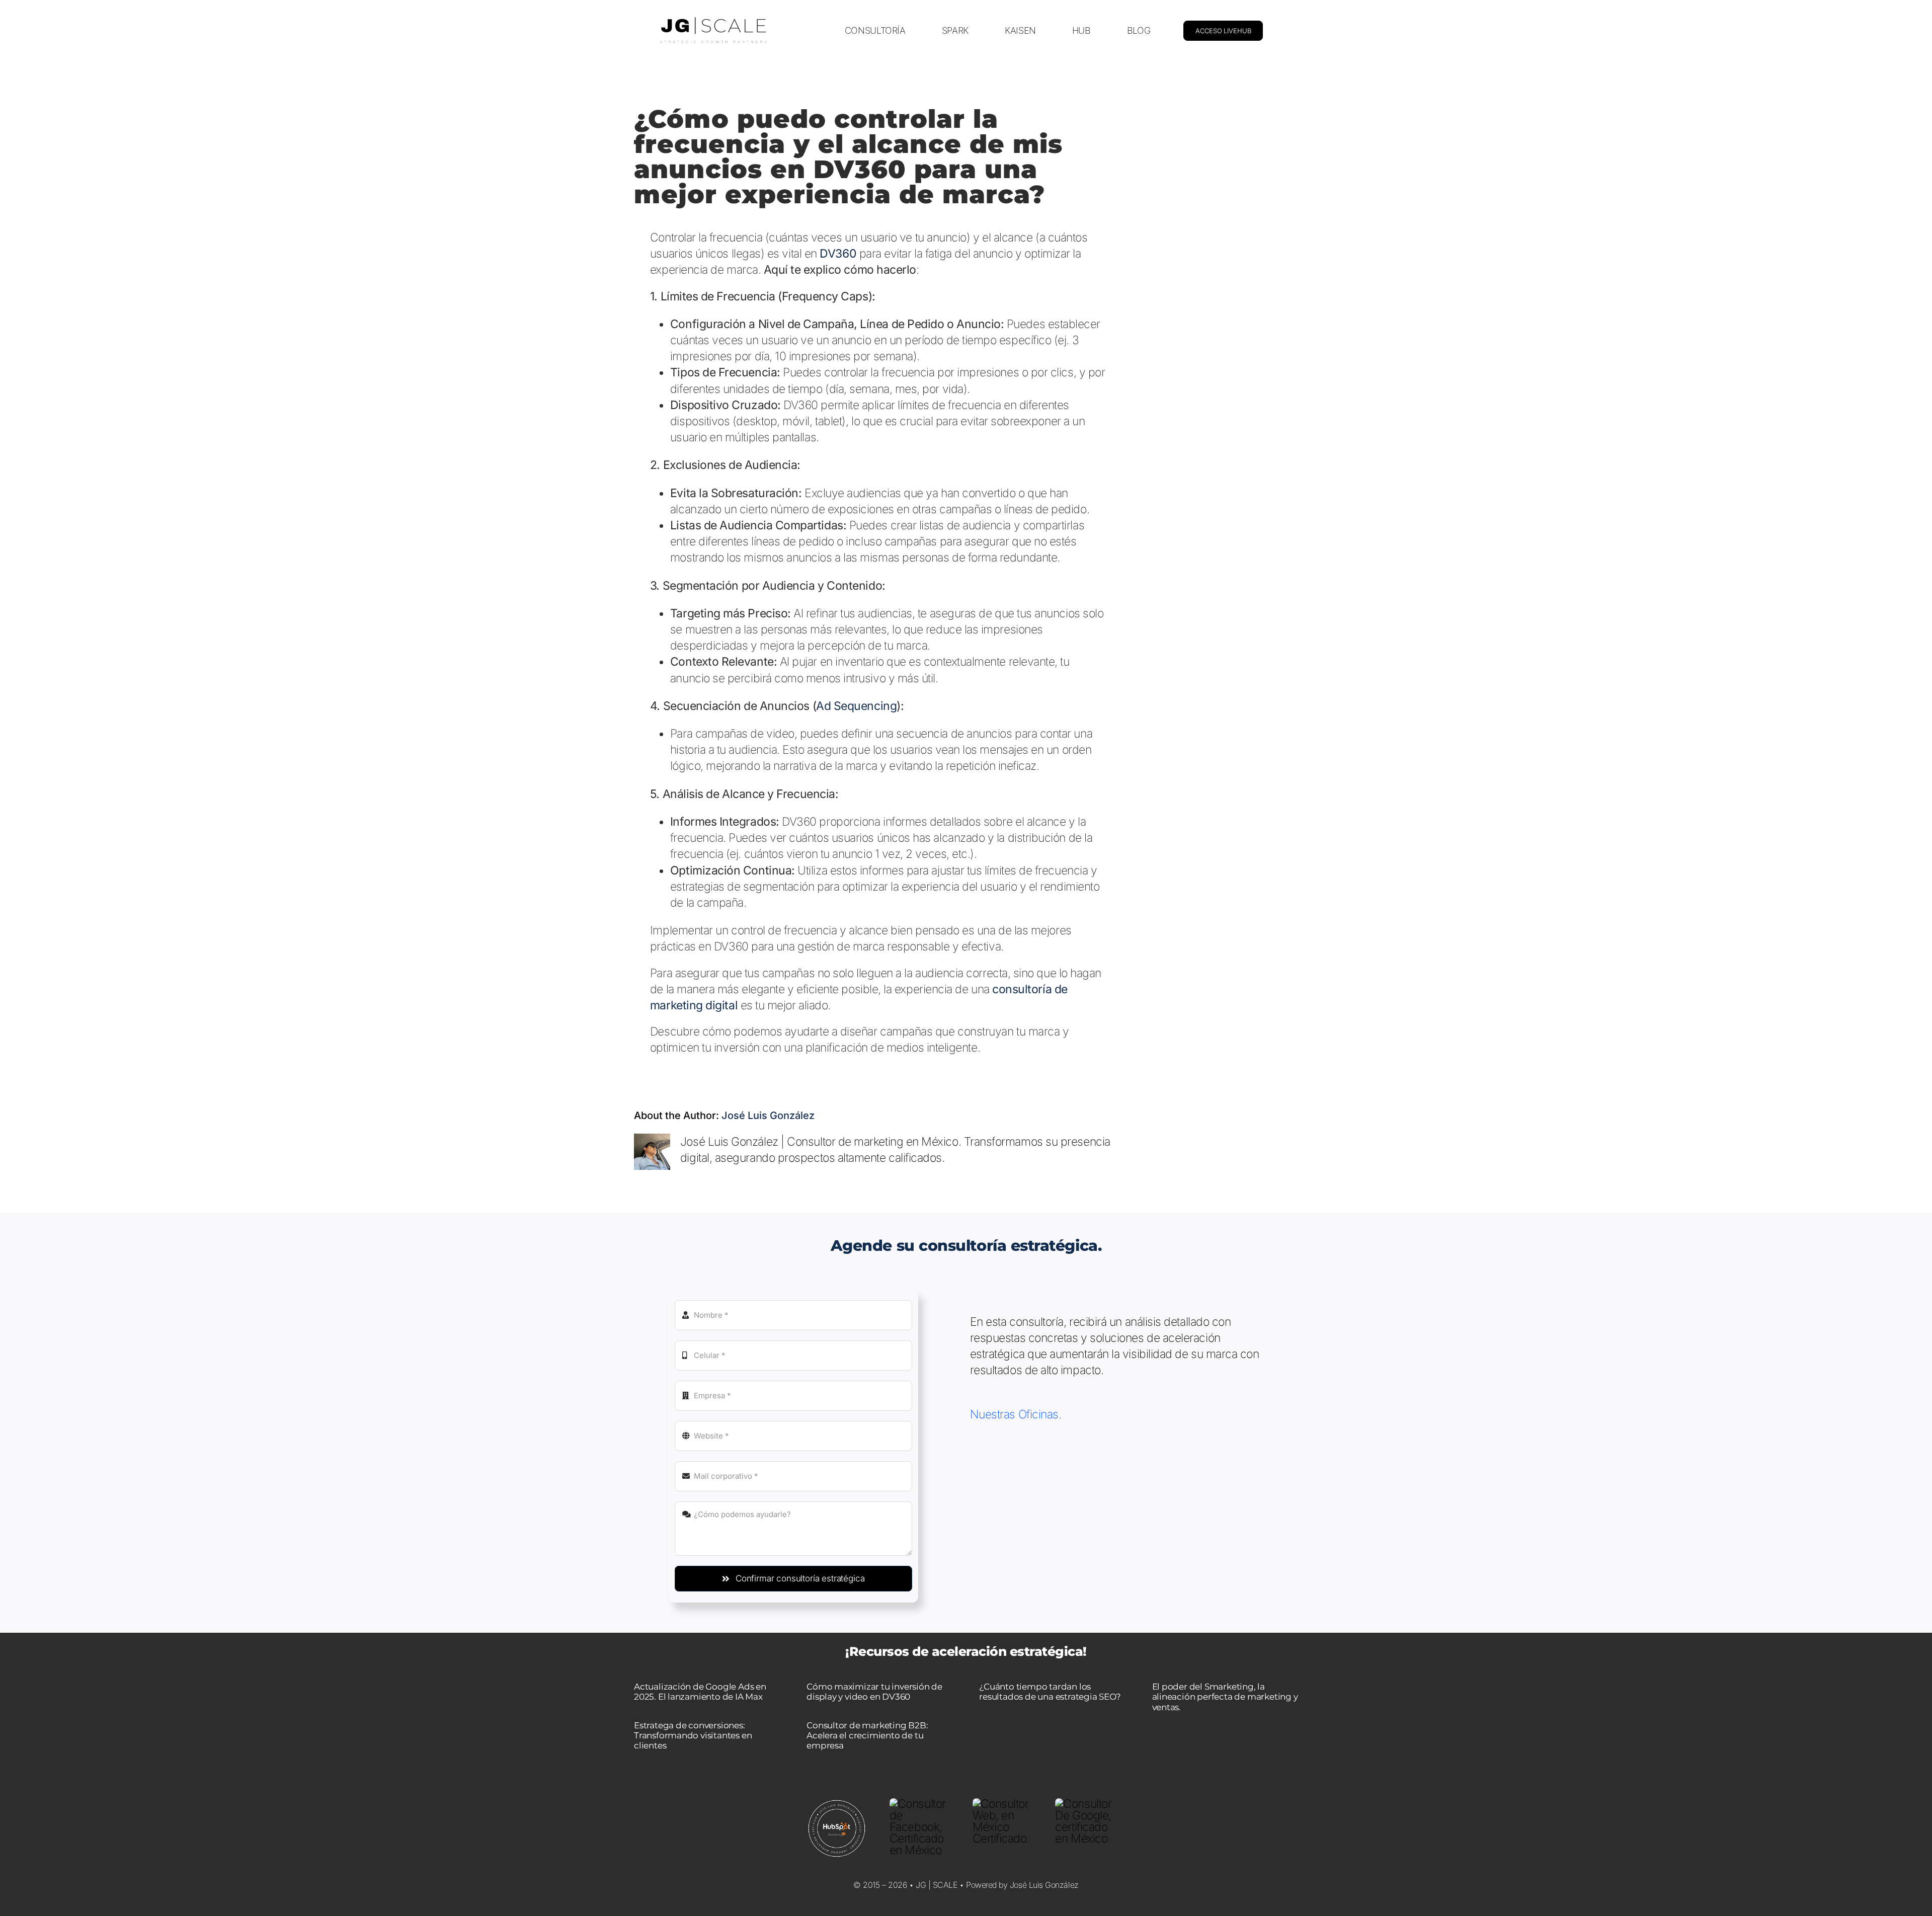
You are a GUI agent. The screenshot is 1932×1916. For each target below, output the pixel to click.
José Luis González (768, 1115)
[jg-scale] (713, 19)
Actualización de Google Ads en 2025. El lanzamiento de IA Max (700, 1692)
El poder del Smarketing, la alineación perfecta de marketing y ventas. (1225, 1697)
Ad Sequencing (856, 706)
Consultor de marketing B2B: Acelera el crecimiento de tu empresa (867, 1736)
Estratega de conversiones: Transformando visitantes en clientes (693, 1736)
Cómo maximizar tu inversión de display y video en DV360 (874, 1692)
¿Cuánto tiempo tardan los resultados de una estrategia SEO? (1050, 1692)
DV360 (838, 254)
